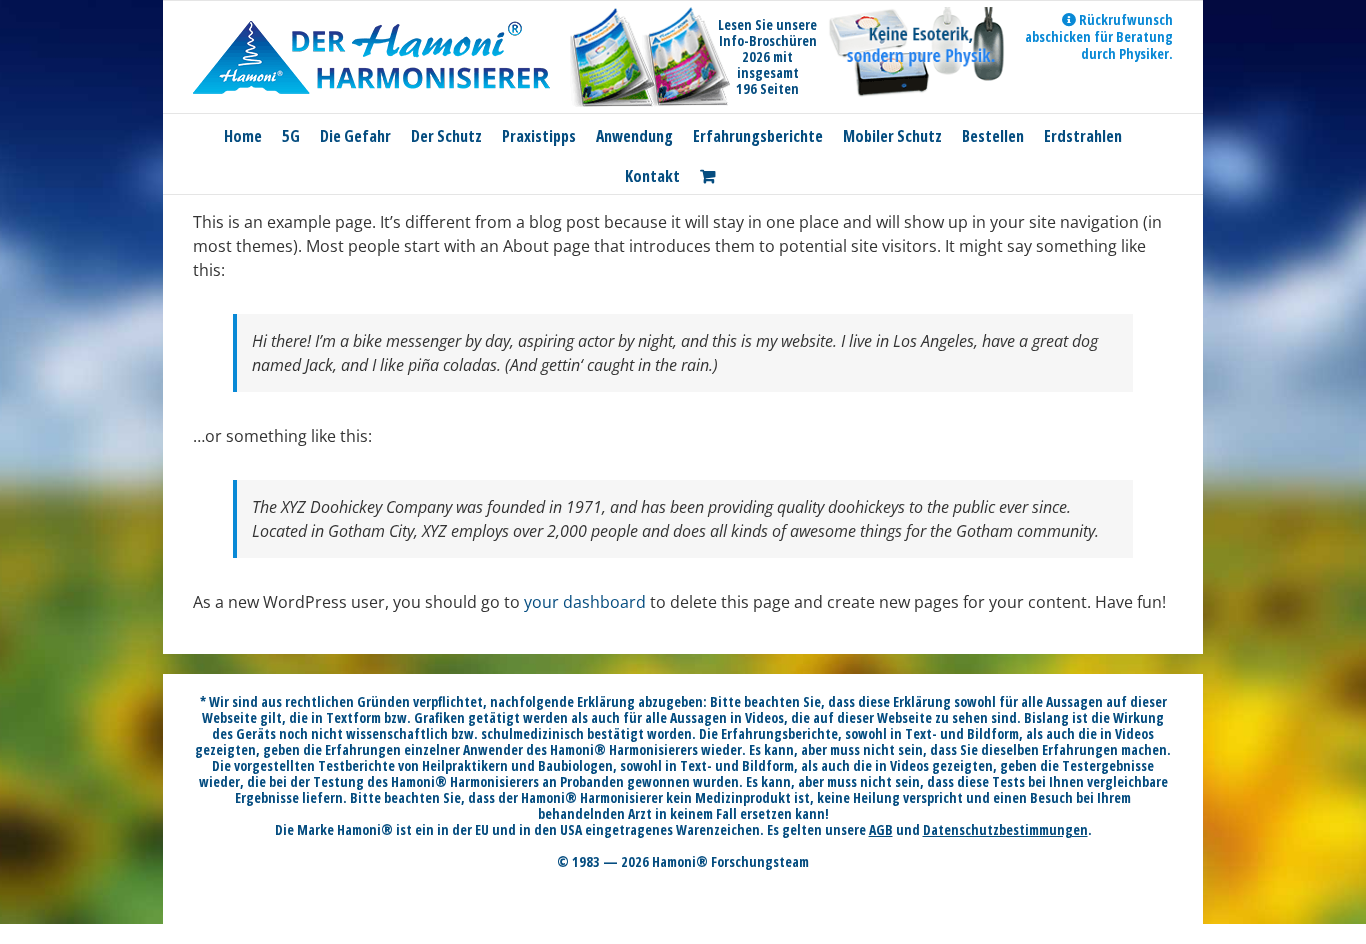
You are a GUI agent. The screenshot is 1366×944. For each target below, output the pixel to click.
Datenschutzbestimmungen (1005, 829)
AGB (881, 829)
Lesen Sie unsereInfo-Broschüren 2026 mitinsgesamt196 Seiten (767, 56)
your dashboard (585, 602)
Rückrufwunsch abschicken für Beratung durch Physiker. (1099, 36)
